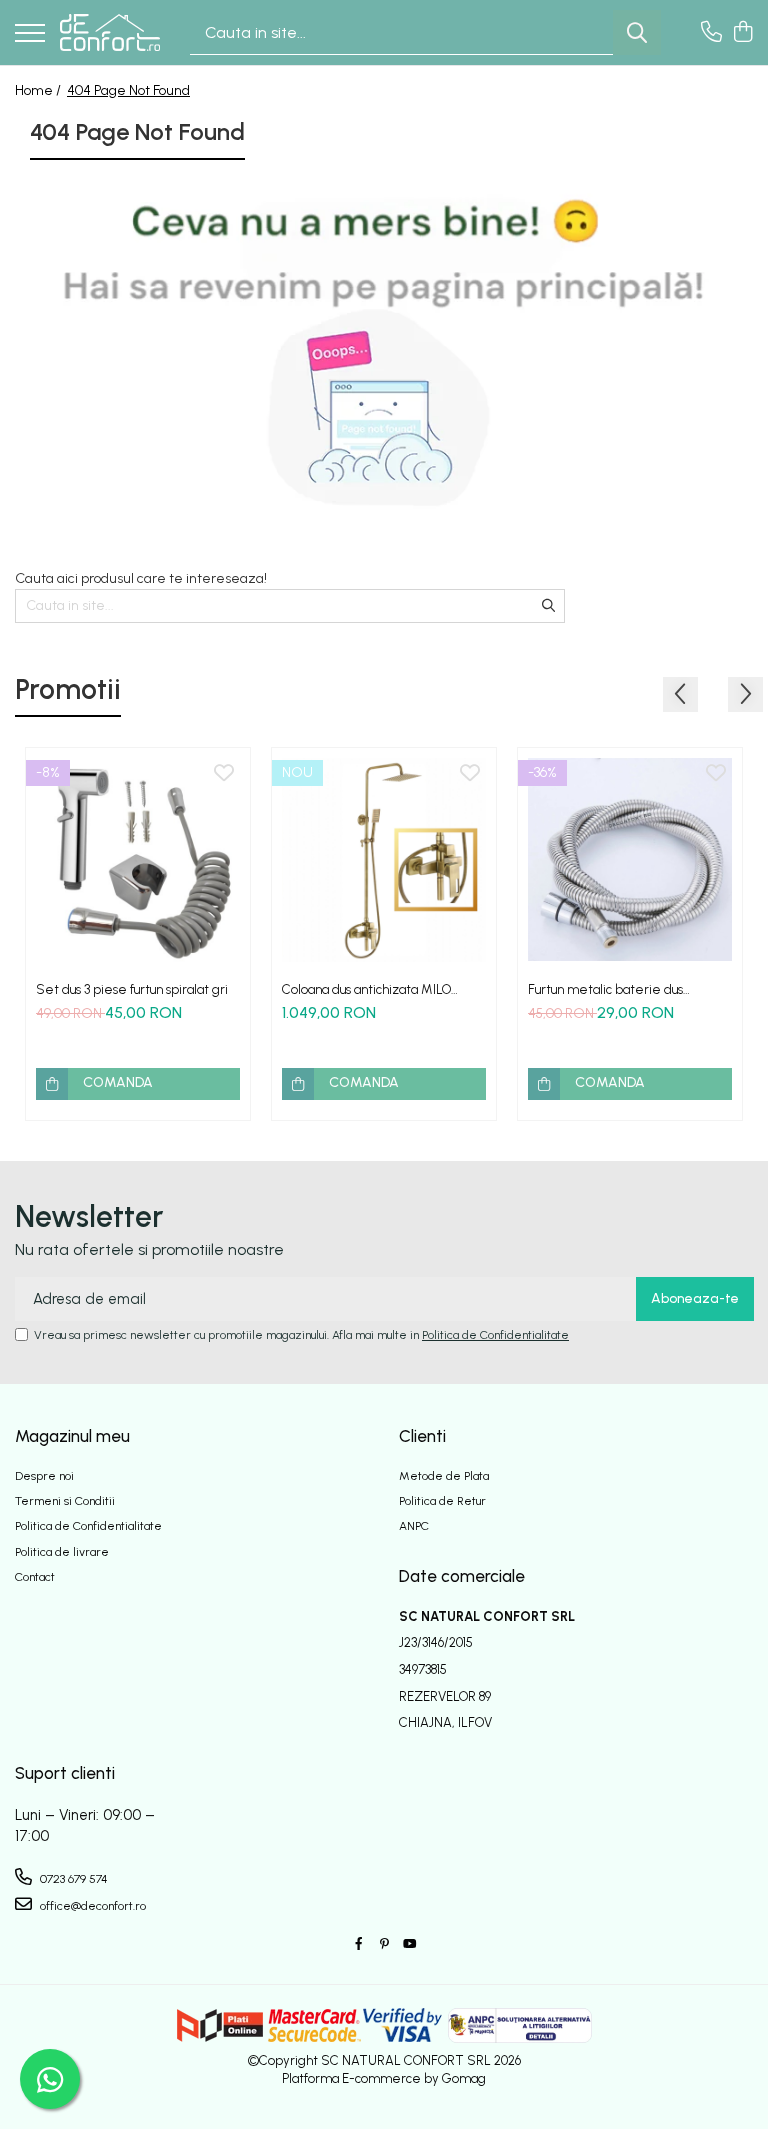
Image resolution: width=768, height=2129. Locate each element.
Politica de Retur (442, 1501)
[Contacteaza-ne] (711, 33)
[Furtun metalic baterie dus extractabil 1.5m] (630, 860)
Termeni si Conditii (65, 1501)
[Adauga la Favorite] (224, 774)
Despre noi (44, 1476)
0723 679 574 (72, 1879)
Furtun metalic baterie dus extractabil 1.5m (605, 989)
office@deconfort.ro (91, 1906)
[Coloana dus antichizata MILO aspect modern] (384, 860)
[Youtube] (409, 1944)
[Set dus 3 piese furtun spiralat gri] (138, 860)
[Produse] (30, 34)
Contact (35, 1577)
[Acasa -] (110, 32)
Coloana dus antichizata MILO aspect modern (366, 989)
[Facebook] (359, 1944)
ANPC (414, 1526)
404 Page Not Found (128, 90)
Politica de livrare (62, 1552)
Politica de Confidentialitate (495, 1335)
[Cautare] (637, 32)
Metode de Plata (444, 1476)
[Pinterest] (384, 1944)
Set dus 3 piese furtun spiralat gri (132, 989)
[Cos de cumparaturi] (742, 33)
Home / (39, 90)
